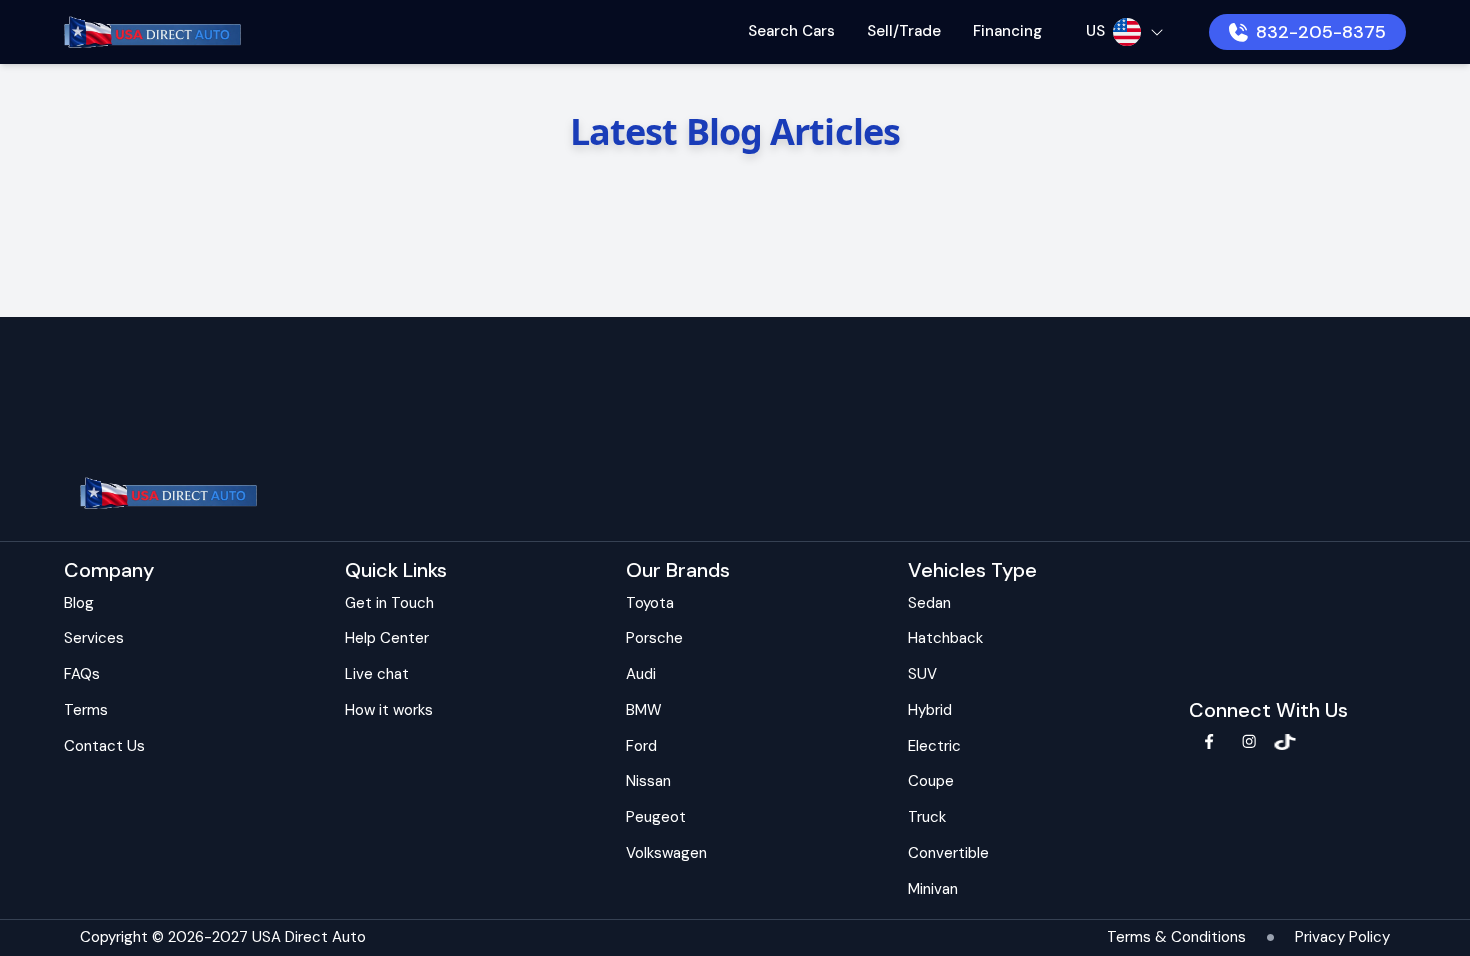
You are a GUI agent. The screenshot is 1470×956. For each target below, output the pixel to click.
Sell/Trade (904, 31)
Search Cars (791, 31)
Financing (1007, 31)
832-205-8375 (1321, 32)
